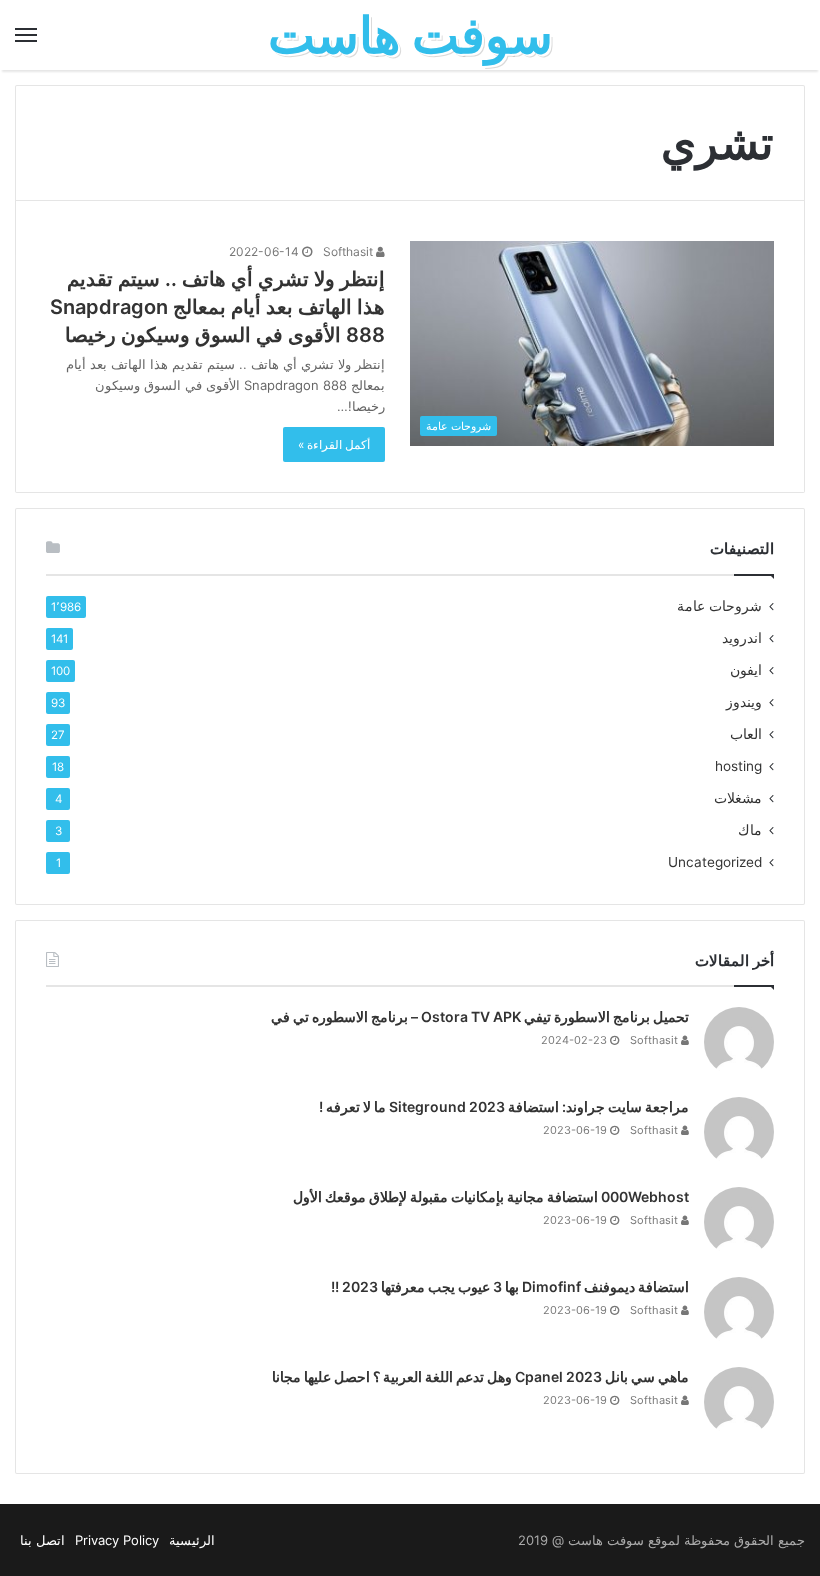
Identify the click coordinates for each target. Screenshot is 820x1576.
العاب (746, 734)
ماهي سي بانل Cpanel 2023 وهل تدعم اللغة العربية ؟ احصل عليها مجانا (480, 1376)
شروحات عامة (719, 606)
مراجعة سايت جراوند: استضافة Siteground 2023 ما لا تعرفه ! (504, 1106)
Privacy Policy (117, 1540)
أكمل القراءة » (334, 444)
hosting (738, 766)
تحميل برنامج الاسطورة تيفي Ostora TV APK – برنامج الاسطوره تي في (480, 1016)
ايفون (746, 670)
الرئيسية (192, 1540)
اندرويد (742, 638)
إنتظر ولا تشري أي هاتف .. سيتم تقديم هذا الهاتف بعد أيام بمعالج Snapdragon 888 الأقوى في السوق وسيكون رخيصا (217, 307)
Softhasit (349, 251)
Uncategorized (715, 862)
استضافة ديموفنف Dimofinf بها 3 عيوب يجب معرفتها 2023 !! (510, 1286)
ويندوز (744, 702)
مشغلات (738, 798)
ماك (750, 830)
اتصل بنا (42, 1540)
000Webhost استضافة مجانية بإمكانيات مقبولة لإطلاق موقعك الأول (491, 1196)
